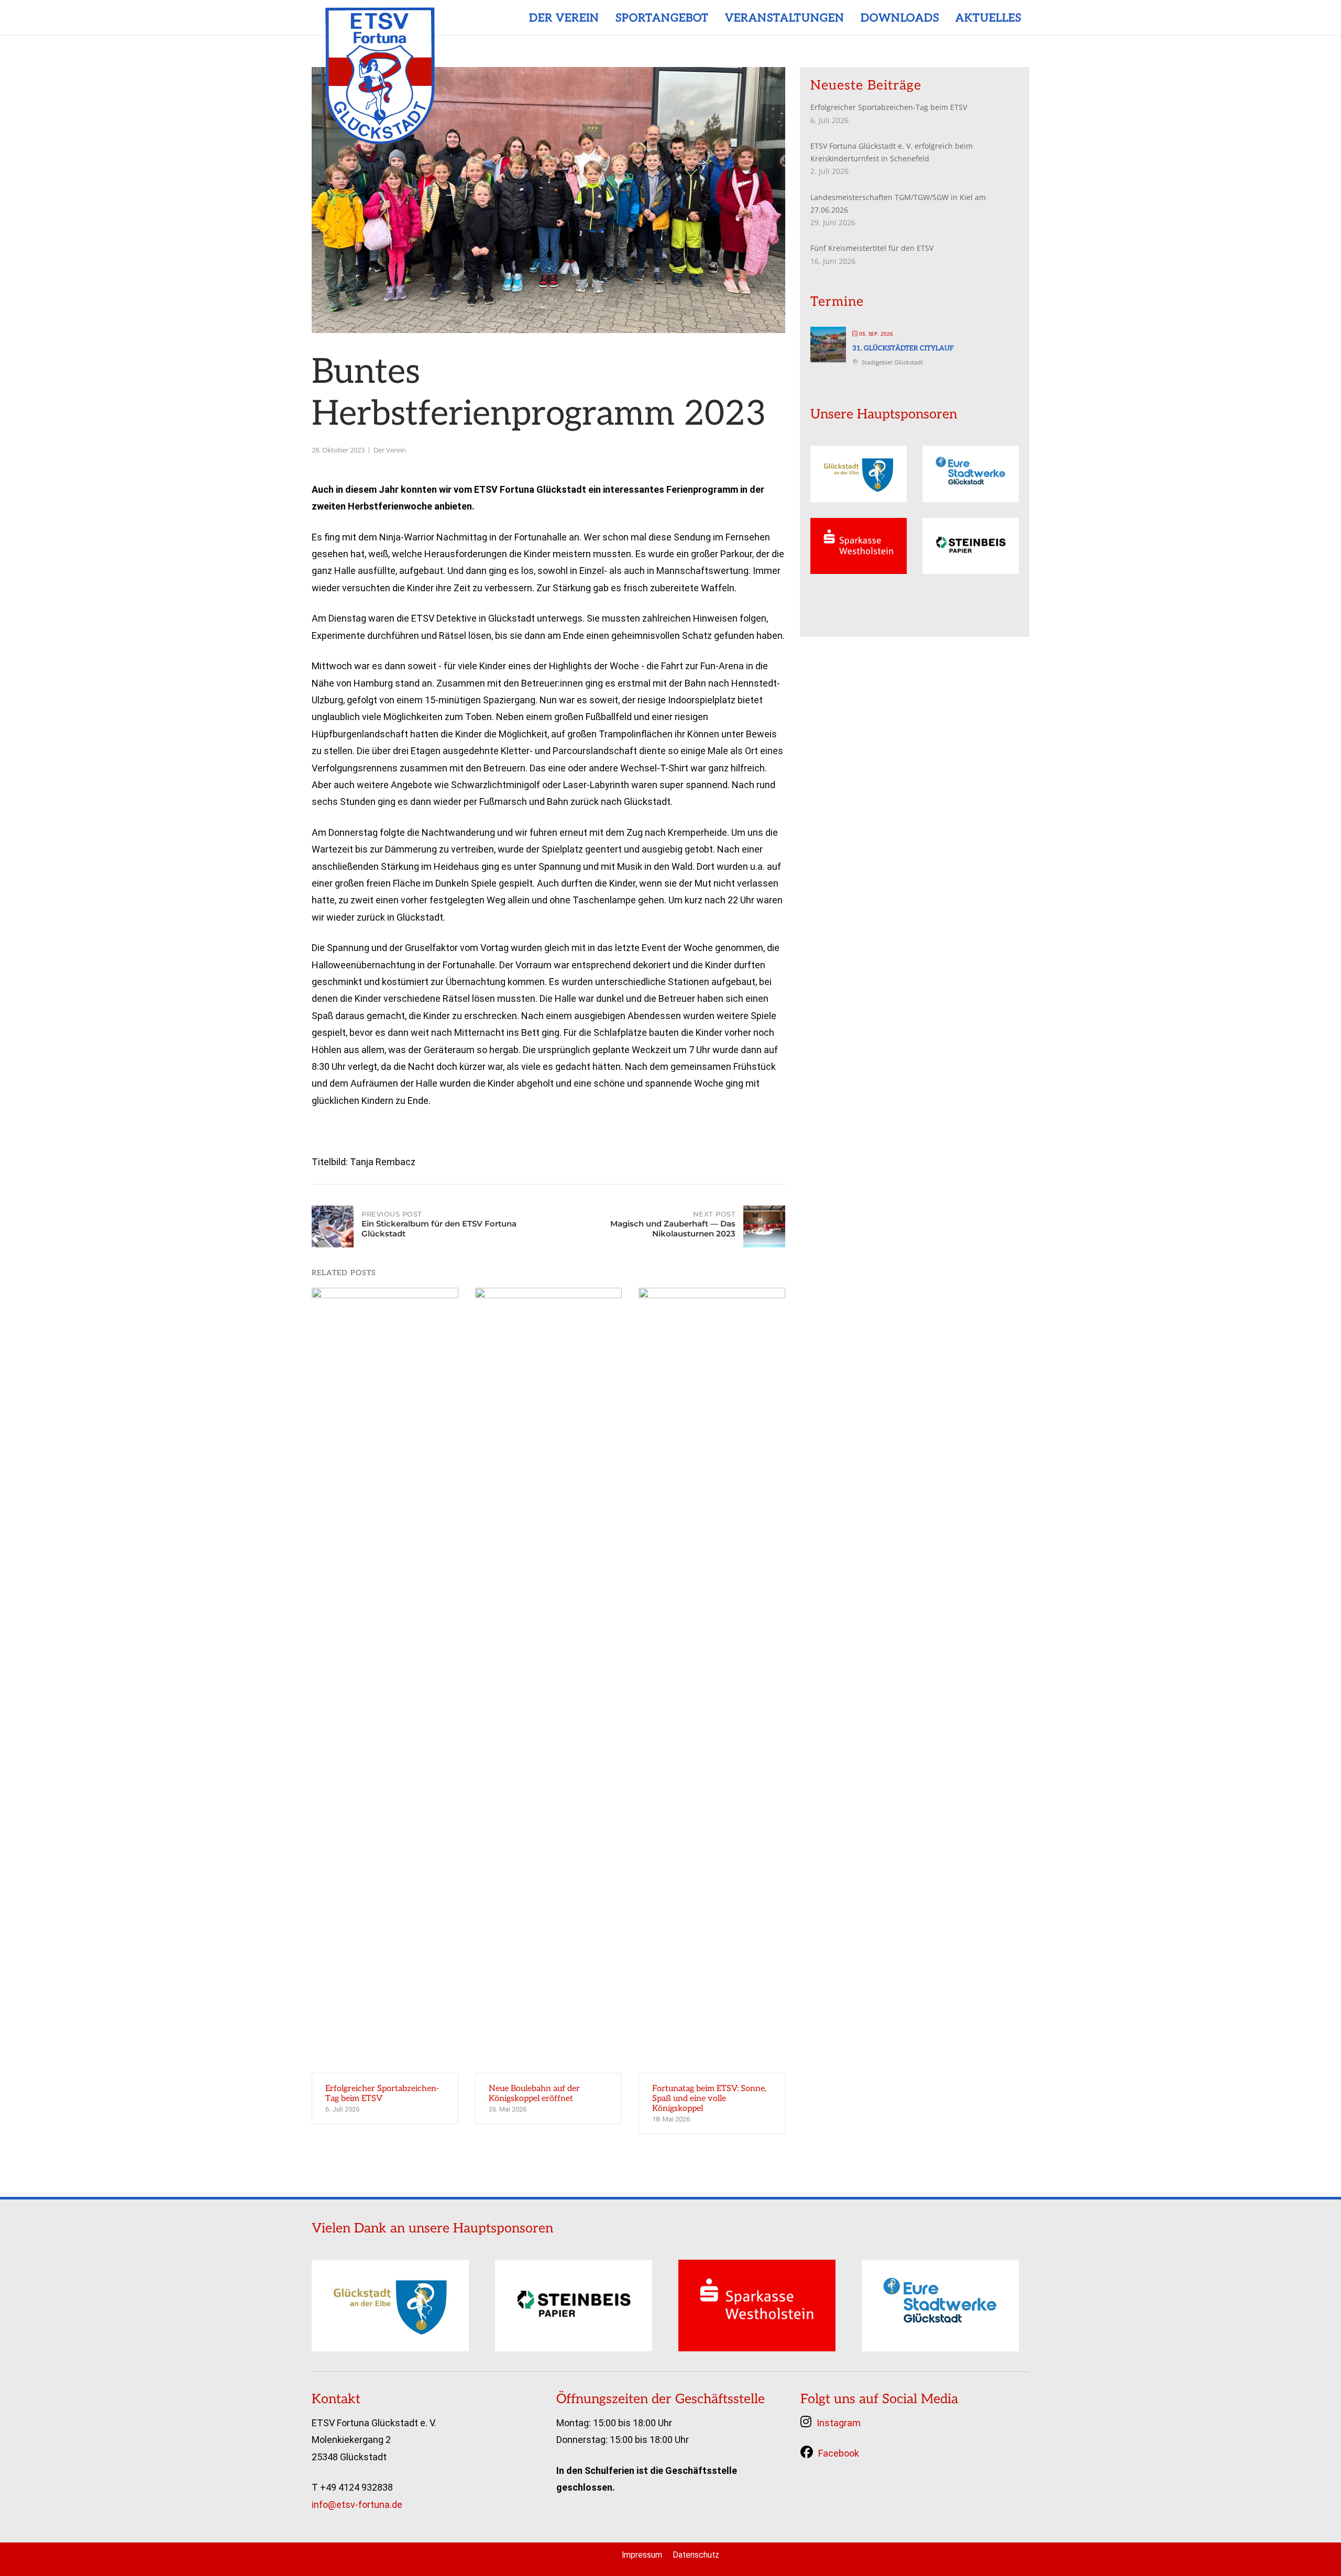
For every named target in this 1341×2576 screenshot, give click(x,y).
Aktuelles (988, 19)
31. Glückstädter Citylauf (903, 348)
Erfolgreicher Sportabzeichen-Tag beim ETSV (889, 107)
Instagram (839, 2423)
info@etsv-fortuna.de (357, 2505)
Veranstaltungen (785, 19)
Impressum (642, 2555)
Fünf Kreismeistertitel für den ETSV (872, 248)
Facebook (839, 2453)
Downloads (900, 19)
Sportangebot (662, 19)
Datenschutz (696, 2555)
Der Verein (564, 19)
